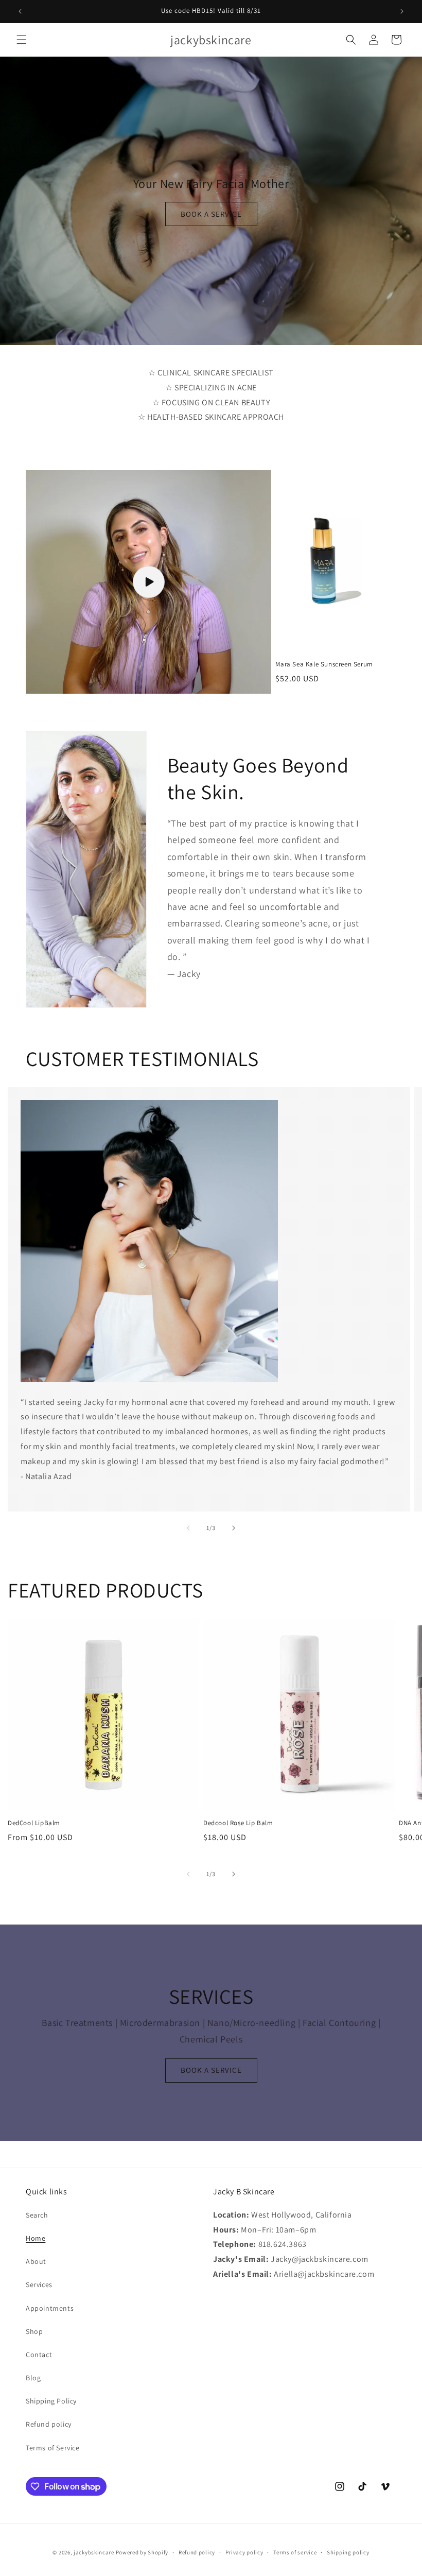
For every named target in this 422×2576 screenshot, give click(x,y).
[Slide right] (234, 1528)
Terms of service (295, 2552)
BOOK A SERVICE (211, 214)
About (36, 2261)
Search (37, 2215)
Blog (33, 2378)
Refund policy (49, 2424)
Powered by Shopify (142, 2552)
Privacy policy (244, 2552)
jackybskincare (94, 2552)
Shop (34, 2331)
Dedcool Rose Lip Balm (238, 1823)
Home (36, 2238)
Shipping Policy (51, 2401)
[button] (22, 40)
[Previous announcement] (20, 11)
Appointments (50, 2308)
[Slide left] (188, 1528)
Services (39, 2285)
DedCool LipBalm (34, 1823)
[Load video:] (148, 582)
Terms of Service (53, 2448)
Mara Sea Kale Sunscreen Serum (324, 664)
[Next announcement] (402, 11)
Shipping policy (348, 2552)
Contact (39, 2355)
